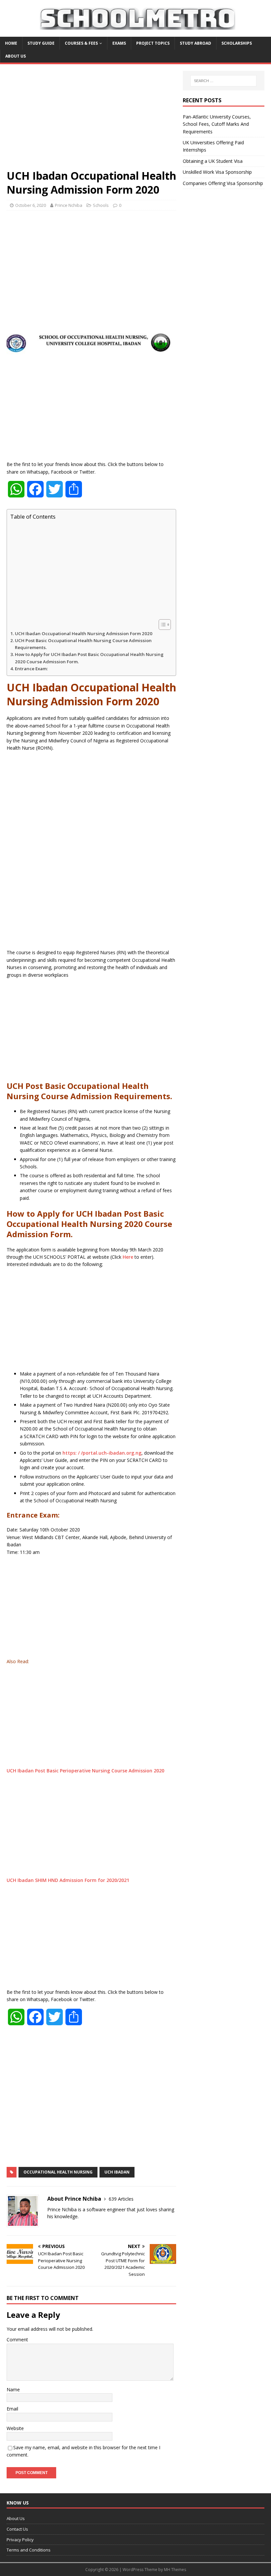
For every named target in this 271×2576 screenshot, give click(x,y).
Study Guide (41, 43)
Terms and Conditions (29, 2550)
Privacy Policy (20, 2540)
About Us (16, 56)
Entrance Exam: (31, 669)
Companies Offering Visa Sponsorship (223, 183)
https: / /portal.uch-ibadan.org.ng (102, 1453)
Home (11, 43)
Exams (119, 43)
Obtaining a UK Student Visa (213, 161)
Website (15, 2428)
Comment (17, 2340)
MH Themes (175, 2570)
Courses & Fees (81, 43)
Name (13, 2389)
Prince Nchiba (69, 205)
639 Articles (121, 2199)
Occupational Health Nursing (58, 2172)
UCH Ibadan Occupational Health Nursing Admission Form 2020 (84, 633)
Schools (101, 205)
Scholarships (237, 43)
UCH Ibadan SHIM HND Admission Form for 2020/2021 (69, 1880)
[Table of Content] (165, 625)
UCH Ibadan (117, 2172)
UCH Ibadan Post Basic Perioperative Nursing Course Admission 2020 (85, 1771)
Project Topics (153, 43)
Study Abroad (195, 43)
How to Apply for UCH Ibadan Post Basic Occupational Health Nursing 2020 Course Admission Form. (89, 658)
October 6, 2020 (31, 205)
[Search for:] (223, 81)
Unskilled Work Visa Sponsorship (217, 172)
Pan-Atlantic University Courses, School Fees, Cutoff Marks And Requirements (217, 124)
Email (12, 2409)
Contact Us (17, 2529)
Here (128, 1257)
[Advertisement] (91, 120)
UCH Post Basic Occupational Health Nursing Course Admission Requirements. (83, 644)
